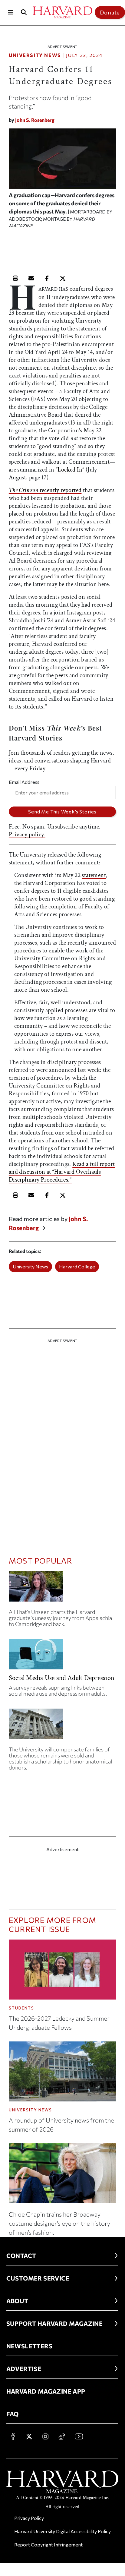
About (17, 2301)
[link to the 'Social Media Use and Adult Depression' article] (62, 1657)
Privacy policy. (27, 835)
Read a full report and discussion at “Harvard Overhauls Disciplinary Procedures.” (62, 1172)
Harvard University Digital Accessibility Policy (62, 2531)
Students (21, 2008)
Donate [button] (110, 12)
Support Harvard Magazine (55, 2323)
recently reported (45, 490)
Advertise (24, 2369)
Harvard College (77, 1266)
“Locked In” (70, 470)
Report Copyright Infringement (48, 2544)
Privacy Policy (29, 2518)
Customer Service (38, 2278)
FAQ (13, 2414)
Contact (21, 2256)
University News (35, 55)
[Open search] (24, 12)
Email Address (24, 782)
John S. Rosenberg (35, 120)
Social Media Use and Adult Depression (62, 1678)
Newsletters (29, 2346)
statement (94, 875)
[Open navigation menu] (10, 12)
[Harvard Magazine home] (62, 12)
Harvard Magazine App (46, 2391)
